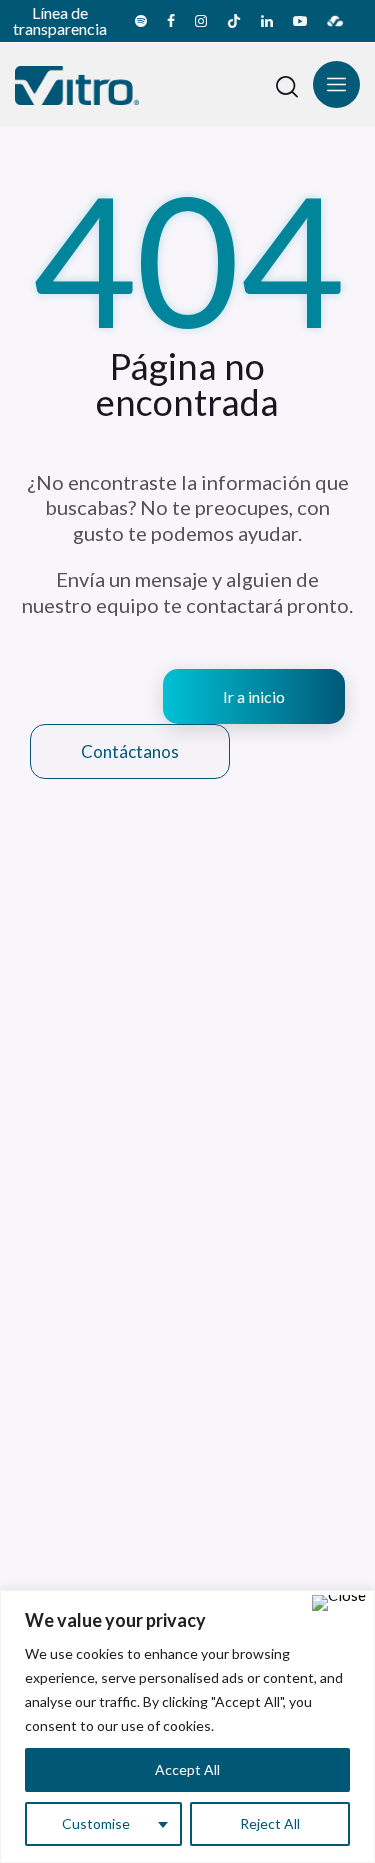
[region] (187, 1726)
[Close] (339, 1603)
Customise (96, 1823)
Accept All (187, 1769)
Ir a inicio (254, 696)
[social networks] (141, 21)
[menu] (336, 84)
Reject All (270, 1823)
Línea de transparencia (60, 20)
